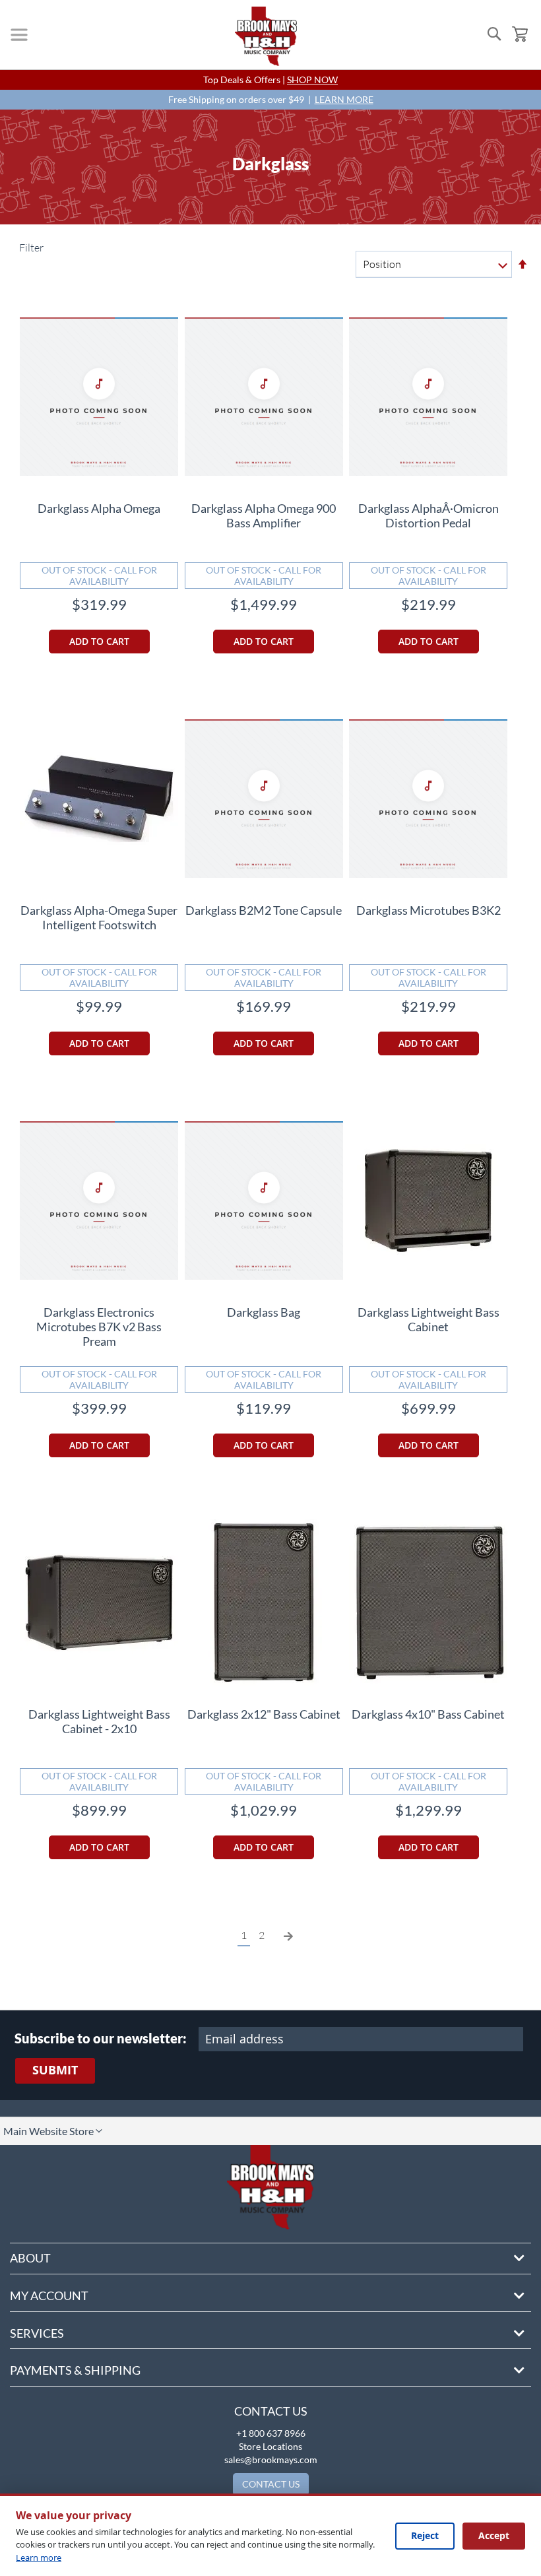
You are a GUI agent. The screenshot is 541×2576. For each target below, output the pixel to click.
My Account (49, 2295)
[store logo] (266, 36)
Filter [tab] (30, 248)
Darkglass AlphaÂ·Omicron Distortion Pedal (429, 515)
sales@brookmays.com (271, 2460)
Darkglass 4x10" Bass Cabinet (428, 1714)
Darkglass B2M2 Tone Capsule (264, 910)
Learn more (39, 2558)
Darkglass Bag (264, 1312)
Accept (494, 2535)
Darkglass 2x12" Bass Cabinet (264, 1714)
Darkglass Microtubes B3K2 (429, 910)
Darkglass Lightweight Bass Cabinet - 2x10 (99, 1721)
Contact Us (271, 2411)
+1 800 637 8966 (271, 2433)
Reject (425, 2535)
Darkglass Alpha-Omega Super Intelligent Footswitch (99, 917)
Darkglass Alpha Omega (99, 508)
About (30, 2258)
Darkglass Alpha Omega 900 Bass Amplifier (264, 515)
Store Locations (270, 2446)
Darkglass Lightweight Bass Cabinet (429, 1319)
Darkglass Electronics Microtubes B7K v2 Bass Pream (99, 1327)
